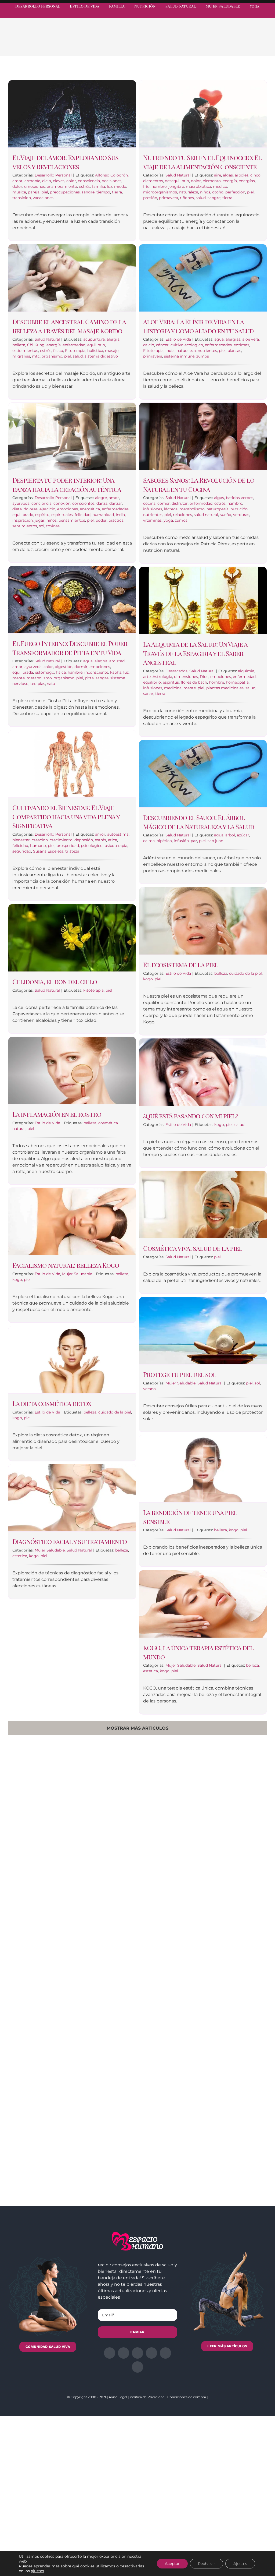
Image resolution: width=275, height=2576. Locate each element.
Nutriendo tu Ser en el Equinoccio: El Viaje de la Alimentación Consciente (202, 162)
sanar (148, 694)
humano (38, 846)
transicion (22, 198)
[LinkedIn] (231, 44)
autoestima (118, 834)
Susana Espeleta (48, 851)
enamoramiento (62, 186)
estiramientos (25, 351)
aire (218, 175)
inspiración (23, 520)
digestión (64, 667)
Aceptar (172, 2564)
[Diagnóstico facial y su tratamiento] (72, 1498)
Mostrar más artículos (137, 1728)
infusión (181, 841)
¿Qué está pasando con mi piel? (191, 1116)
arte (147, 677)
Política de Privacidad (147, 2397)
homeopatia (237, 682)
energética (90, 509)
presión (150, 198)
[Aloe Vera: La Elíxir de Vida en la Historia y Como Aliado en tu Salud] (203, 278)
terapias (38, 684)
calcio (149, 345)
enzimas (241, 345)
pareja (34, 192)
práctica (116, 520)
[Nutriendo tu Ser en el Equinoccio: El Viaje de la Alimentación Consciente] (203, 114)
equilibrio (96, 345)
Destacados (176, 671)
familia (99, 186)
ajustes (37, 2571)
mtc (36, 356)
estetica (20, 1556)
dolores (31, 509)
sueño (226, 515)
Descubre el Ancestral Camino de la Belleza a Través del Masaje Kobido (69, 326)
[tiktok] (265, 15)
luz (110, 186)
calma (149, 841)
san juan (215, 841)
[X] (223, 44)
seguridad (22, 851)
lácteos (171, 509)
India (170, 351)
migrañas (21, 356)
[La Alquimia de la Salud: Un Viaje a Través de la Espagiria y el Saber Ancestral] (203, 600)
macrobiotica (198, 186)
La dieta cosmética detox (52, 1403)
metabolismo (192, 509)
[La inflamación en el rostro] (72, 1070)
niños (205, 192)
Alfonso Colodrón (111, 175)
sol (42, 526)
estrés (85, 186)
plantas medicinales (225, 688)
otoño (218, 192)
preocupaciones (65, 192)
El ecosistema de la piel (181, 964)
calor (48, 667)
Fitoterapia (75, 351)
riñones (187, 198)
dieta (17, 509)
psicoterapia (116, 846)
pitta (89, 678)
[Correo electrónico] (257, 44)
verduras (241, 515)
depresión (84, 840)
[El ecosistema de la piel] (203, 921)
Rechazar (207, 2564)
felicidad (83, 515)
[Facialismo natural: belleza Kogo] (72, 1221)
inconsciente (96, 672)
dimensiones (186, 677)
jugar (40, 520)
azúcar (243, 835)
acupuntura (94, 339)
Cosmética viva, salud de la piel (193, 1248)
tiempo (103, 192)
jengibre (176, 186)
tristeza (72, 851)
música (19, 192)
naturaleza (189, 192)
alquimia (246, 671)
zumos (203, 356)
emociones (35, 186)
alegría (101, 661)
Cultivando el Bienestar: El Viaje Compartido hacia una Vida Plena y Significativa (66, 816)
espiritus (171, 682)
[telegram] (245, 15)
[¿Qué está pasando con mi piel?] (203, 1072)
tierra (117, 192)
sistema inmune (179, 356)
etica (113, 840)
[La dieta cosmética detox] (72, 1360)
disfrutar (180, 503)
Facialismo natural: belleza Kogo (66, 1265)
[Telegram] (249, 44)
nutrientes (207, 351)
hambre (235, 503)
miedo (120, 186)
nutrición (239, 509)
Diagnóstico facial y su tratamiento (70, 1541)
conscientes (83, 503)
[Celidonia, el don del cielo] (72, 938)
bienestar (21, 840)
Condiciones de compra (187, 2397)
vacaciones (43, 198)
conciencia (41, 503)
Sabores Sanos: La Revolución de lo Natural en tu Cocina (199, 485)
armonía (32, 181)
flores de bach (194, 682)
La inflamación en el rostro (57, 1114)
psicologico (92, 846)
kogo (148, 979)
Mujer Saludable (77, 1274)
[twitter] (226, 15)
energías (247, 181)
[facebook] (216, 15)
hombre (159, 186)
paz (194, 841)
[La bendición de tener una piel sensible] (203, 1469)
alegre (101, 498)
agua (219, 339)
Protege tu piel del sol (180, 1374)
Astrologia (162, 677)
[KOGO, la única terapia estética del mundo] (203, 1604)
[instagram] (236, 15)
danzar (116, 503)
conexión (62, 503)
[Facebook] (214, 44)
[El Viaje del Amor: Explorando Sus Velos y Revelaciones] (72, 114)
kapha (116, 672)
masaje (112, 351)
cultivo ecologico (187, 345)
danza (102, 503)
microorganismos (160, 192)
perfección (235, 192)
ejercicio (47, 509)
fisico (58, 351)
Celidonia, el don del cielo (55, 981)
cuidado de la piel (245, 973)
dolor (17, 186)
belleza (19, 345)
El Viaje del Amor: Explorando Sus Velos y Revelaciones (65, 162)
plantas (234, 351)
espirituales (62, 515)
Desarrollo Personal (53, 175)
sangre (88, 192)
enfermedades (218, 345)
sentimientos (25, 526)
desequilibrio (177, 181)
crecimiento (61, 840)
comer (164, 503)
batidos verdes (240, 498)
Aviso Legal (118, 2397)
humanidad (103, 515)
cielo (47, 181)
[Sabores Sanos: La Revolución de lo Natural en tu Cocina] (203, 436)
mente (19, 678)
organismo (52, 356)
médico (220, 186)
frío (146, 186)
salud (201, 198)
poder (101, 520)
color (71, 181)
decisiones (112, 181)
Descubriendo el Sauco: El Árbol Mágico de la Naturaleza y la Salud (199, 822)
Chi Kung (36, 345)
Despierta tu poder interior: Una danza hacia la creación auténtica (67, 485)
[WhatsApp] (240, 44)
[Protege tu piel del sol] (203, 1331)
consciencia (89, 181)
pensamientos (72, 520)
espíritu (42, 515)
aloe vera (251, 339)
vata (51, 684)
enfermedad (74, 345)
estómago (45, 672)
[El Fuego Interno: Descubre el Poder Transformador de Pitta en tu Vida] (72, 600)
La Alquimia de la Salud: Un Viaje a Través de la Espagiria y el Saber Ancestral (195, 653)
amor (17, 181)
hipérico (164, 841)
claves (59, 181)
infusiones (153, 509)
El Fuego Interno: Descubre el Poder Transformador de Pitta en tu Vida (70, 648)
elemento (212, 181)
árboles (242, 175)
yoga (168, 520)
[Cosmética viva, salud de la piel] (203, 1204)
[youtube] (255, 15)
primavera (169, 198)
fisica (61, 672)
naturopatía (218, 509)
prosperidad (68, 846)
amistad (117, 661)
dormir (81, 667)
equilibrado (23, 515)
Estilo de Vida (178, 339)
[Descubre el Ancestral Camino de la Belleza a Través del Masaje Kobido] (72, 278)
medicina (173, 688)
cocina (149, 503)
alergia (113, 339)
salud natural (206, 515)
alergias (233, 339)
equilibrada (23, 672)
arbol (230, 835)
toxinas (53, 526)
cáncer (162, 345)
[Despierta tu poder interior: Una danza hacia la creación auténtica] (72, 436)
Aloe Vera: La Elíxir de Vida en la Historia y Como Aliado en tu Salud (198, 326)
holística (95, 351)
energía (230, 181)
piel (45, 192)
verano (149, 1389)
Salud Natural (178, 175)
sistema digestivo (101, 356)
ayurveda (21, 503)
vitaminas (152, 520)
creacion (40, 840)
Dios (204, 677)
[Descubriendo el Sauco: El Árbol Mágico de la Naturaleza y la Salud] (203, 774)
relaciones (182, 515)
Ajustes (240, 2564)
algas (228, 175)
